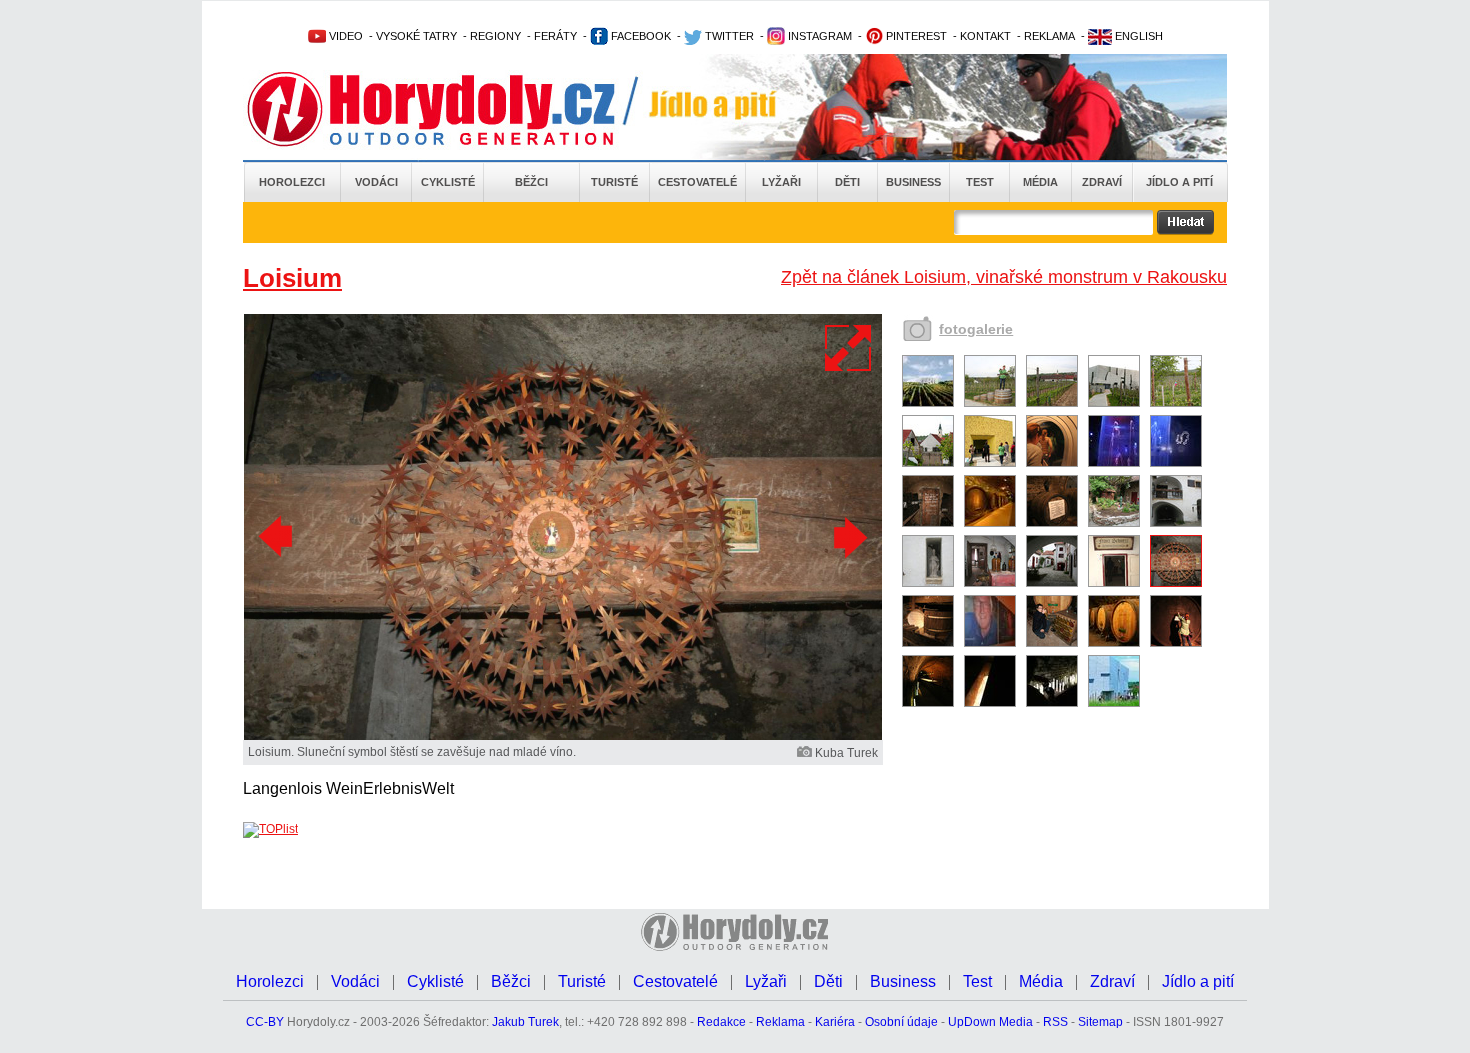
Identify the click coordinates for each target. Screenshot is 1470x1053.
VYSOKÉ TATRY (416, 36)
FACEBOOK (639, 36)
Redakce (721, 1022)
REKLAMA (1049, 36)
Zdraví (1102, 182)
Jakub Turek (525, 1022)
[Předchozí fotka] (278, 537)
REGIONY (495, 36)
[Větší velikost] (849, 348)
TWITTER (728, 36)
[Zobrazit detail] (928, 403)
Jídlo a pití (1179, 182)
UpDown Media (990, 1022)
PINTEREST (915, 36)
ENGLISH (1137, 36)
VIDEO (344, 36)
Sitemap (1100, 1022)
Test (980, 182)
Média (1040, 182)
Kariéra (835, 1022)
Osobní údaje (901, 1022)
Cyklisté (448, 182)
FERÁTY (555, 36)
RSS (1055, 1022)
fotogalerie (976, 329)
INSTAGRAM (818, 36)
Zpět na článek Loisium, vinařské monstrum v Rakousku (1004, 277)
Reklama (780, 1022)
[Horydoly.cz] (455, 109)
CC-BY (265, 1022)
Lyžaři (781, 182)
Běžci (531, 182)
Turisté (614, 182)
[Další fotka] (848, 537)
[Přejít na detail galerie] (563, 736)
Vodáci (376, 182)
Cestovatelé (697, 182)
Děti (847, 182)
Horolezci (292, 182)
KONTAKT (985, 36)
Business (913, 182)
